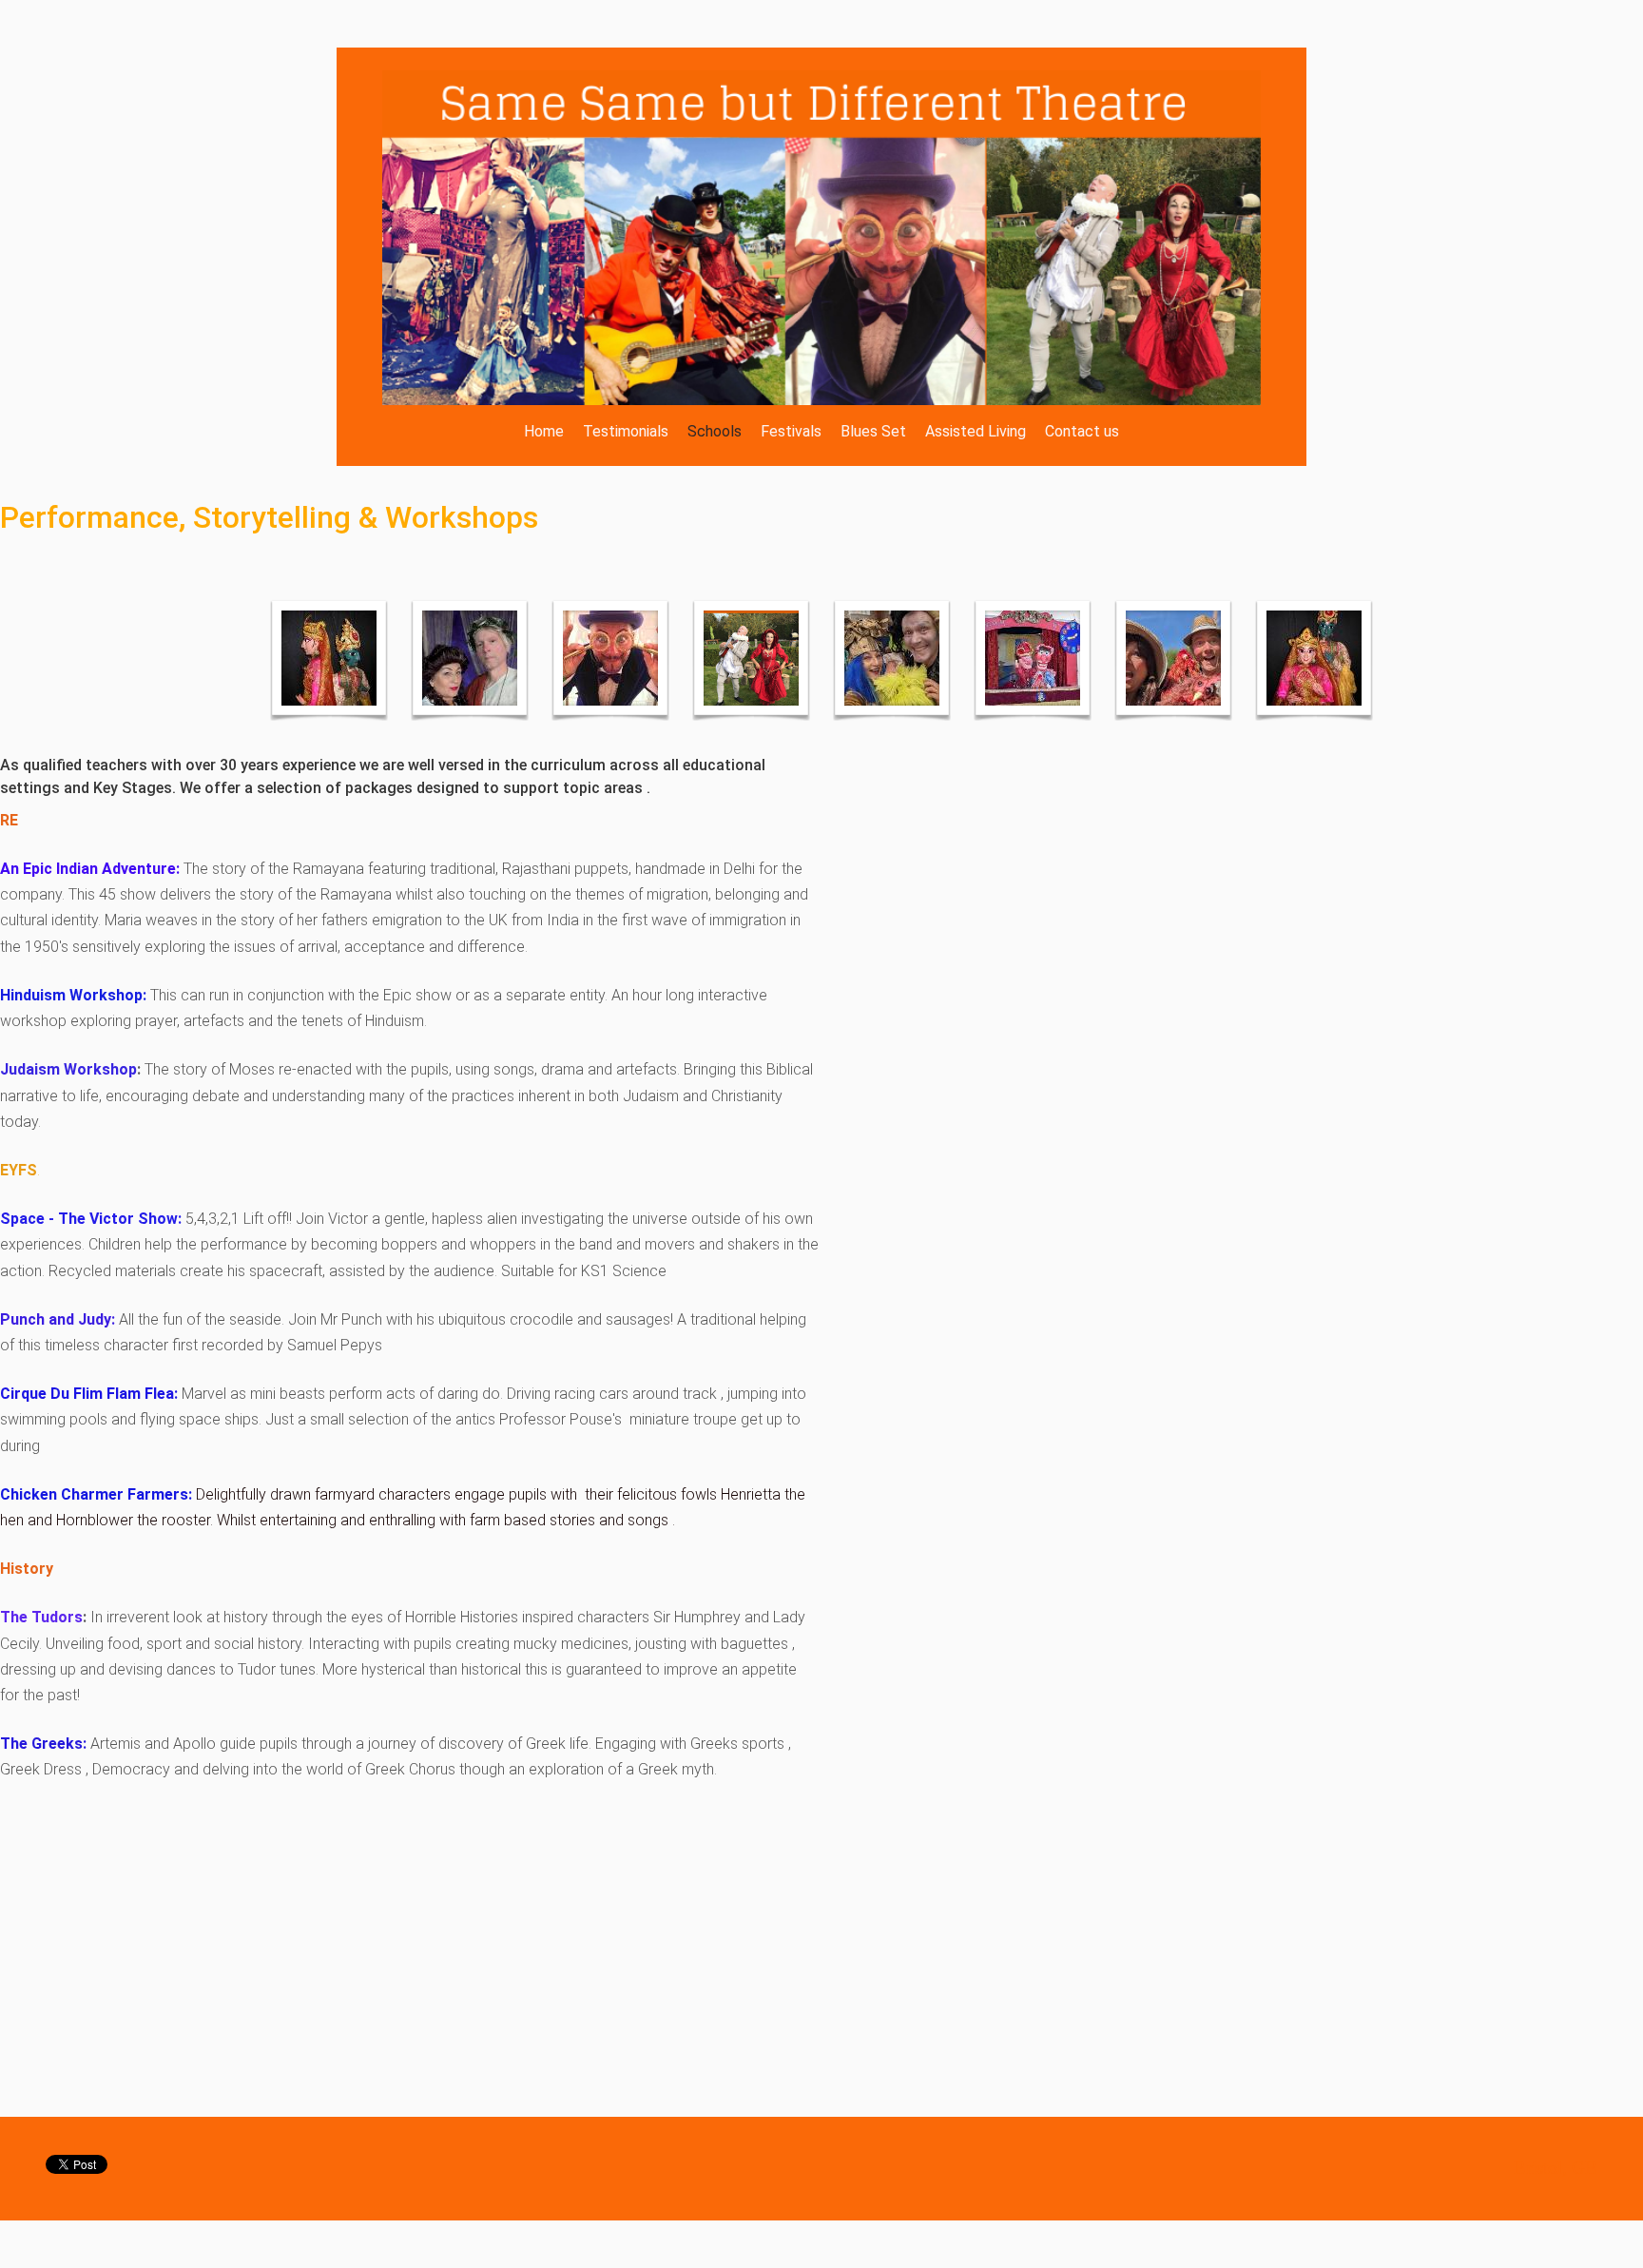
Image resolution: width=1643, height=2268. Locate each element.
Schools (715, 431)
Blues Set (873, 431)
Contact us (1082, 431)
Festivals (791, 431)
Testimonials (626, 431)
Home (544, 431)
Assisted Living (976, 431)
